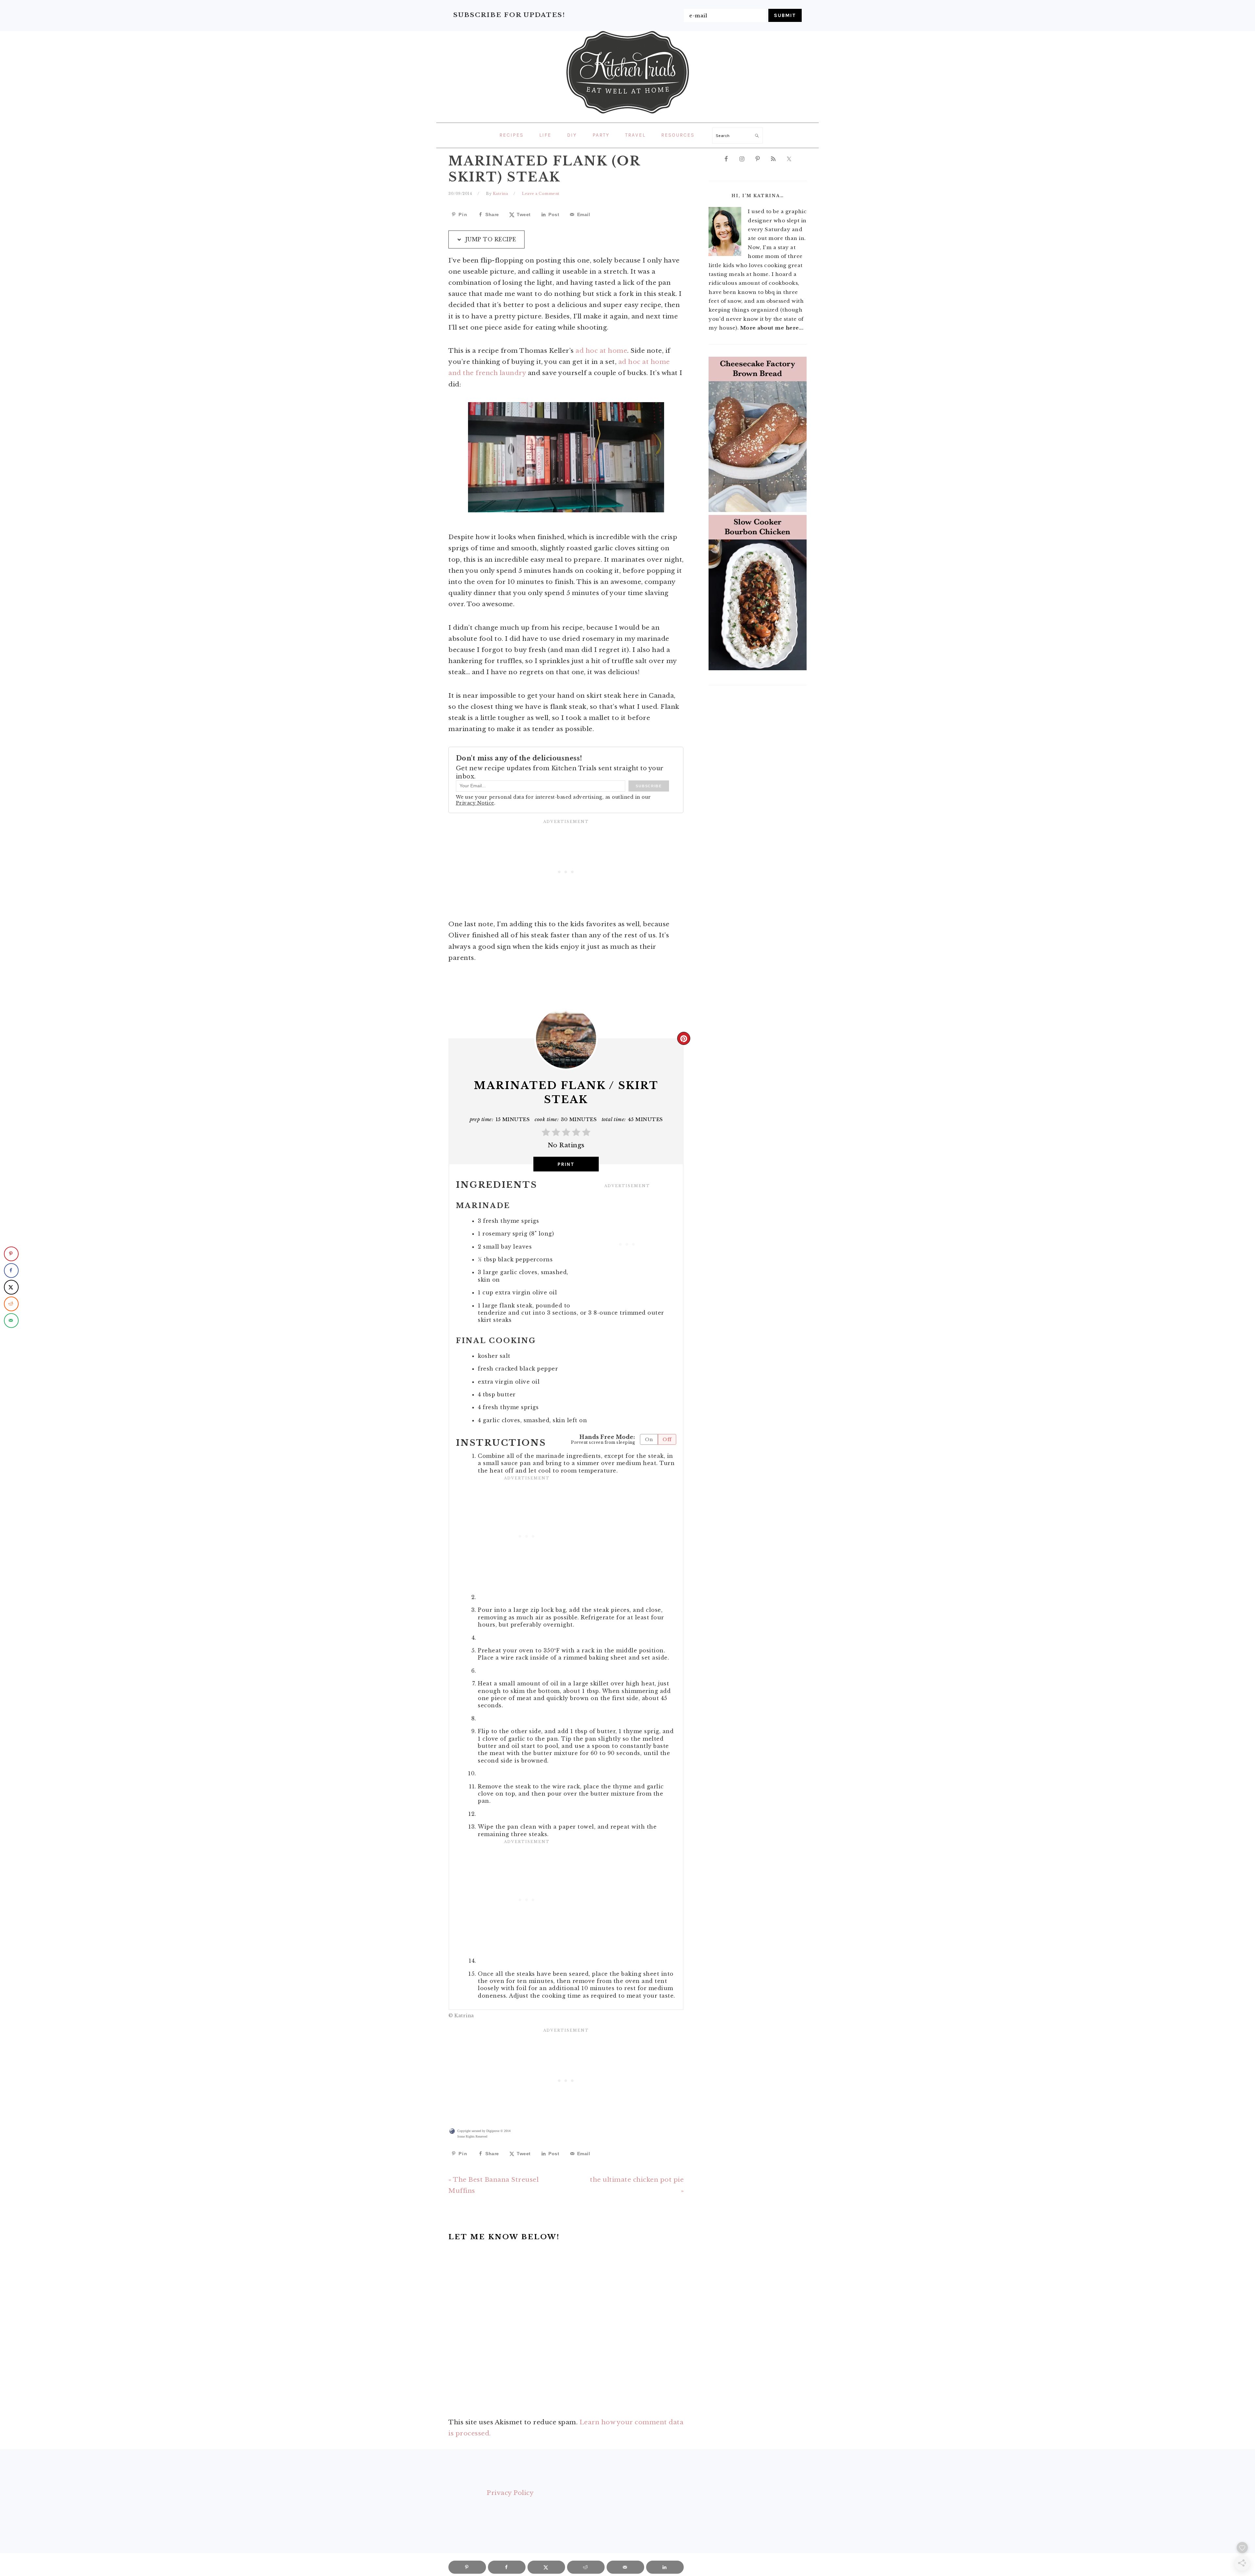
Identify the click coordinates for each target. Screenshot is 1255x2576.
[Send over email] (11, 1320)
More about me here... (772, 328)
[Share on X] (11, 1287)
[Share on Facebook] (11, 1270)
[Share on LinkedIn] (665, 2567)
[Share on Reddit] (11, 1304)
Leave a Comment (541, 194)
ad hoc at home (601, 351)
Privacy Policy (510, 2493)
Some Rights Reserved (472, 2136)
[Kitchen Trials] (628, 115)
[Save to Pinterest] (11, 1254)
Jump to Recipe (490, 239)
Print (566, 1164)
